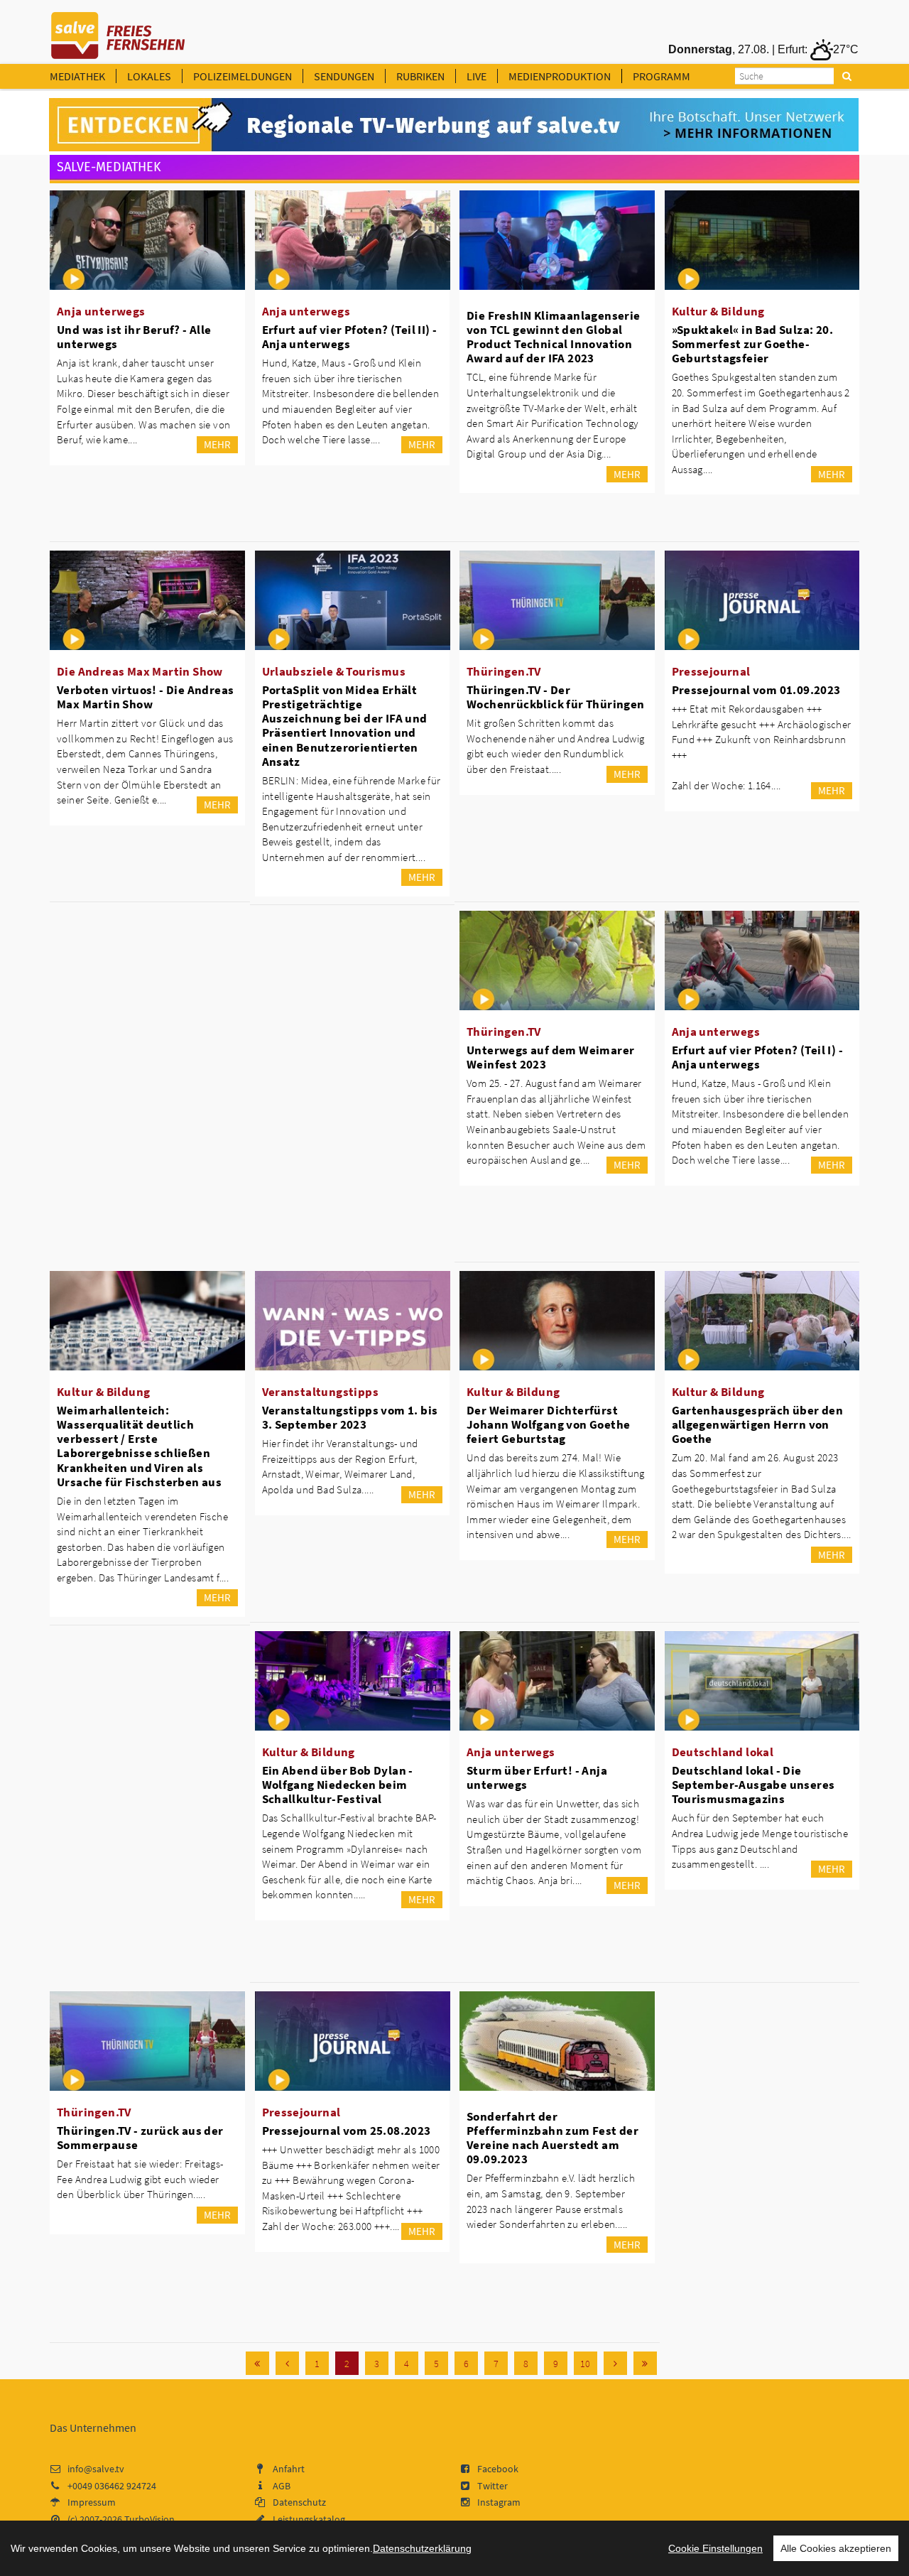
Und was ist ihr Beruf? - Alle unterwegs (134, 337)
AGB (282, 2486)
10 (585, 2364)
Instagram (499, 2502)
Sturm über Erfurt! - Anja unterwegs (537, 1777)
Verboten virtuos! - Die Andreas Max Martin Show (145, 697)
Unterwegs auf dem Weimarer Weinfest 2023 (550, 1057)
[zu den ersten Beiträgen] (257, 2363)
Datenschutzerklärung (422, 2548)
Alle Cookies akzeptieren (836, 2548)
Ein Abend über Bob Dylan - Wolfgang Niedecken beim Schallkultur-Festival (338, 1785)
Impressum (92, 2502)
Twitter (492, 2486)
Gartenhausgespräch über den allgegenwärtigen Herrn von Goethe (758, 1424)
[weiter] (615, 2363)
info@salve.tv (96, 2469)
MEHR (217, 444)
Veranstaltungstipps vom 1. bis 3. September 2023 (350, 1417)
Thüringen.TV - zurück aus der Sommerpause (140, 2138)
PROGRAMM (662, 76)
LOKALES (149, 76)
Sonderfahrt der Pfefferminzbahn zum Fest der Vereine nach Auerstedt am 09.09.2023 (553, 2138)
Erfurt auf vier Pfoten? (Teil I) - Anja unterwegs (758, 1057)
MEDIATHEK (77, 76)
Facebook (498, 2469)
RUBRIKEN (420, 76)
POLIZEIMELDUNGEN (243, 76)
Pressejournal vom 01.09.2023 (756, 690)
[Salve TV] (118, 31)
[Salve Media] (454, 125)
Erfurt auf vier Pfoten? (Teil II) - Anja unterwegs (350, 337)
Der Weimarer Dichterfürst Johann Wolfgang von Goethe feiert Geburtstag (548, 1424)
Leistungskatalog (309, 2519)
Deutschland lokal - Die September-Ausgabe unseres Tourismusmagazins (753, 1785)
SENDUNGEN (344, 76)
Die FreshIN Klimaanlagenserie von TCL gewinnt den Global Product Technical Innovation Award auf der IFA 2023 (554, 337)
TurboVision (149, 2519)
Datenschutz (299, 2502)
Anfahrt (289, 2469)
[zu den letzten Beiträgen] (645, 2363)
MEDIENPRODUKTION (560, 76)
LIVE (477, 76)
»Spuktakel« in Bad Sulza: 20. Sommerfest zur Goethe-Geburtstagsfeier (753, 344)
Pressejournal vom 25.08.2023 (347, 2131)
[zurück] (287, 2363)
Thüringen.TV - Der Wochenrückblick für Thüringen (556, 697)
